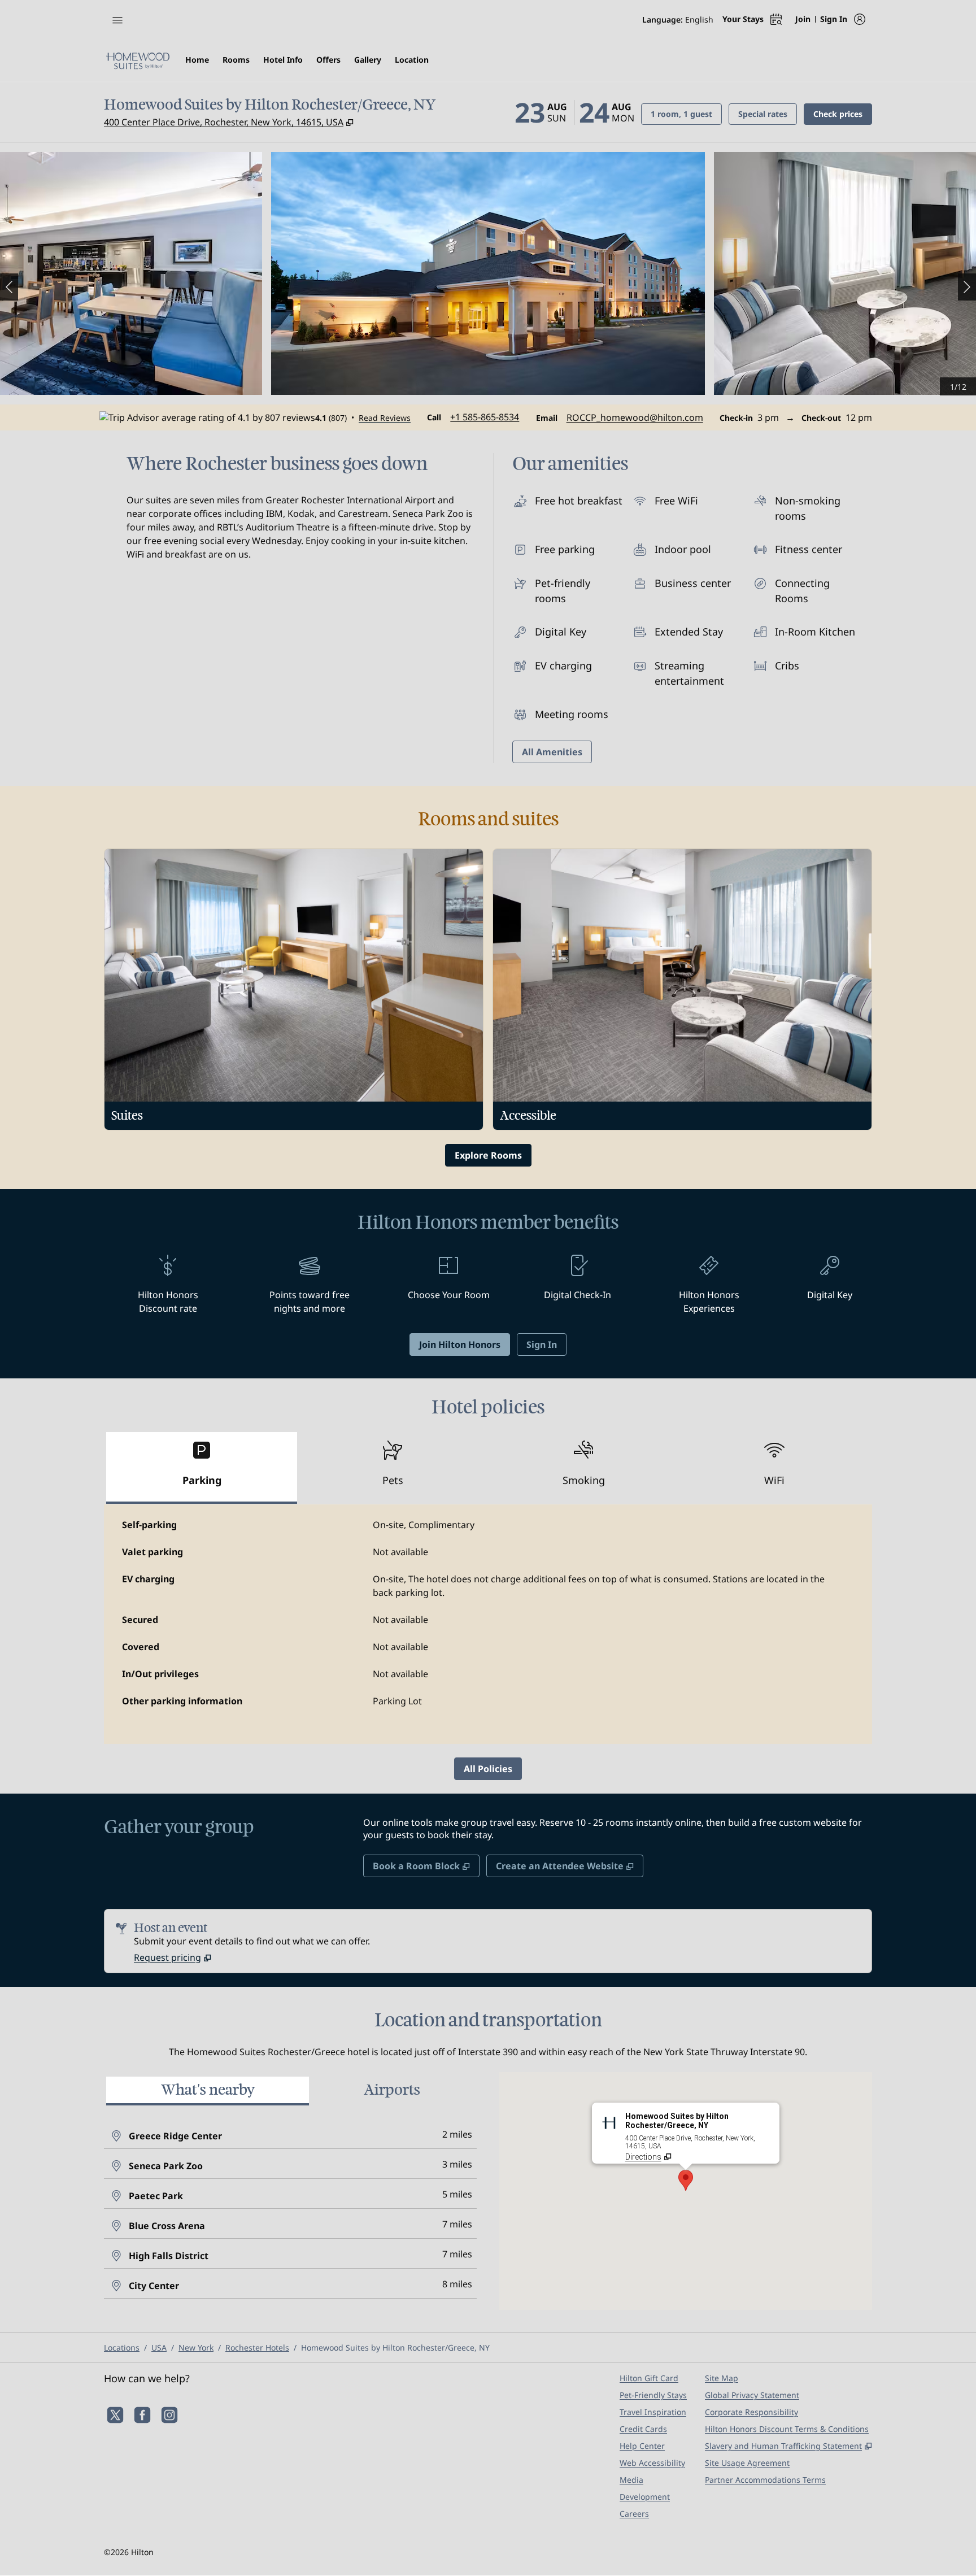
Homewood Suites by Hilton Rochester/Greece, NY (395, 2347)
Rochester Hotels (257, 2347)
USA (159, 2347)
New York (196, 2347)
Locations (122, 2347)
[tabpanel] (488, 1624)
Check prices (843, 114)
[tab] (202, 1468)
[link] (485, 417)
